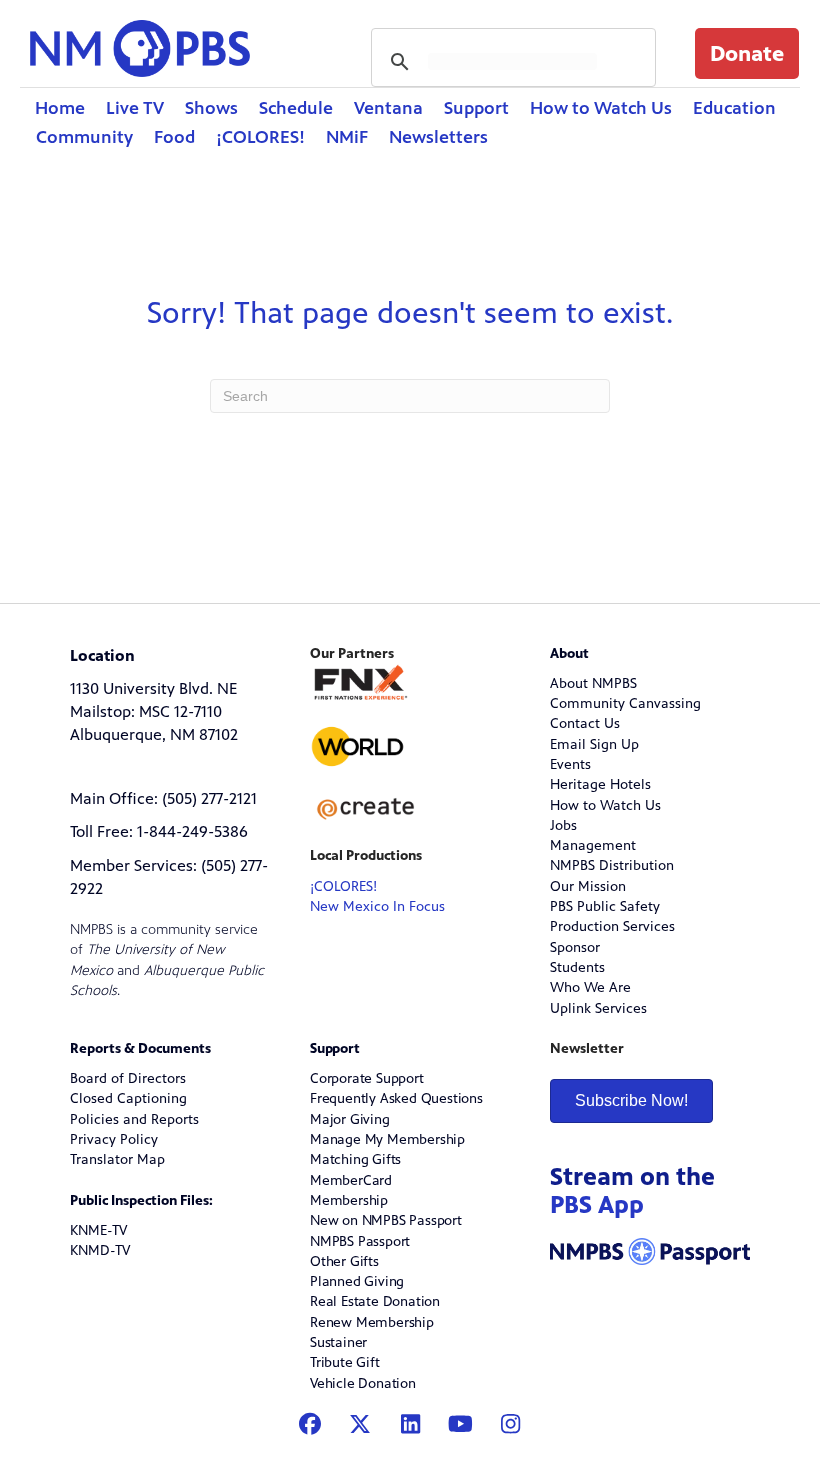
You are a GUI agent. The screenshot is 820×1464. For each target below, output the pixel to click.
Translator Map (117, 1159)
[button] (747, 53)
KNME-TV (98, 1230)
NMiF (347, 137)
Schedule (296, 108)
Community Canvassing (625, 703)
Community (84, 137)
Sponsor (575, 947)
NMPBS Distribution (612, 865)
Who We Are (590, 987)
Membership (349, 1200)
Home (60, 108)
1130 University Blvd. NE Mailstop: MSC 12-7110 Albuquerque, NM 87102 (154, 712)
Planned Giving (357, 1281)
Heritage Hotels (600, 784)
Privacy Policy (114, 1139)
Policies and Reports (134, 1119)
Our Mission (588, 886)
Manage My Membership (387, 1139)
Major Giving (350, 1119)
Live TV (135, 108)
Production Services (612, 926)
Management (593, 845)
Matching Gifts (355, 1159)
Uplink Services (598, 1008)
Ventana (388, 108)
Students (577, 967)
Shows (211, 108)
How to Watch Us (601, 108)
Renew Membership (372, 1322)
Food (174, 137)
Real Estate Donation (375, 1301)
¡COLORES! (260, 137)
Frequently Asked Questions (396, 1098)
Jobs (563, 825)
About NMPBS (593, 683)
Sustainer (338, 1342)
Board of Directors (128, 1078)
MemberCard (351, 1180)
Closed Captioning (128, 1098)
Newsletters (438, 137)
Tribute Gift (345, 1362)
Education (734, 108)
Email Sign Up (594, 744)
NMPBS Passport (360, 1241)
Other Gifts (344, 1261)
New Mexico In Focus (377, 906)
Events (570, 764)
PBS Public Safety (605, 906)
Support (476, 108)
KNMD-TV (100, 1250)
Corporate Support (367, 1078)
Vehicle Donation (363, 1383)
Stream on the (632, 1190)
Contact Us (585, 723)
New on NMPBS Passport (386, 1220)
